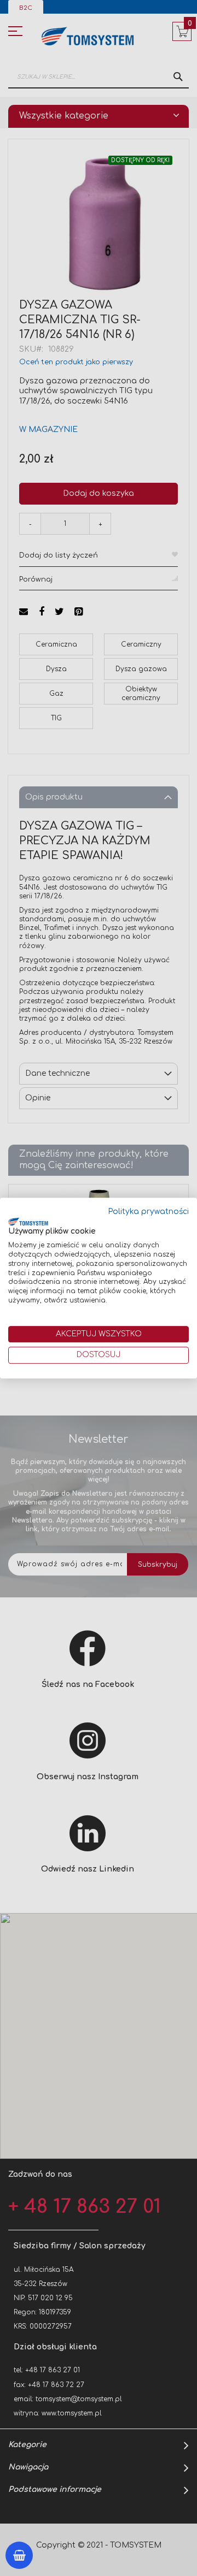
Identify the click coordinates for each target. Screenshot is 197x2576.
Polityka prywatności (149, 1212)
